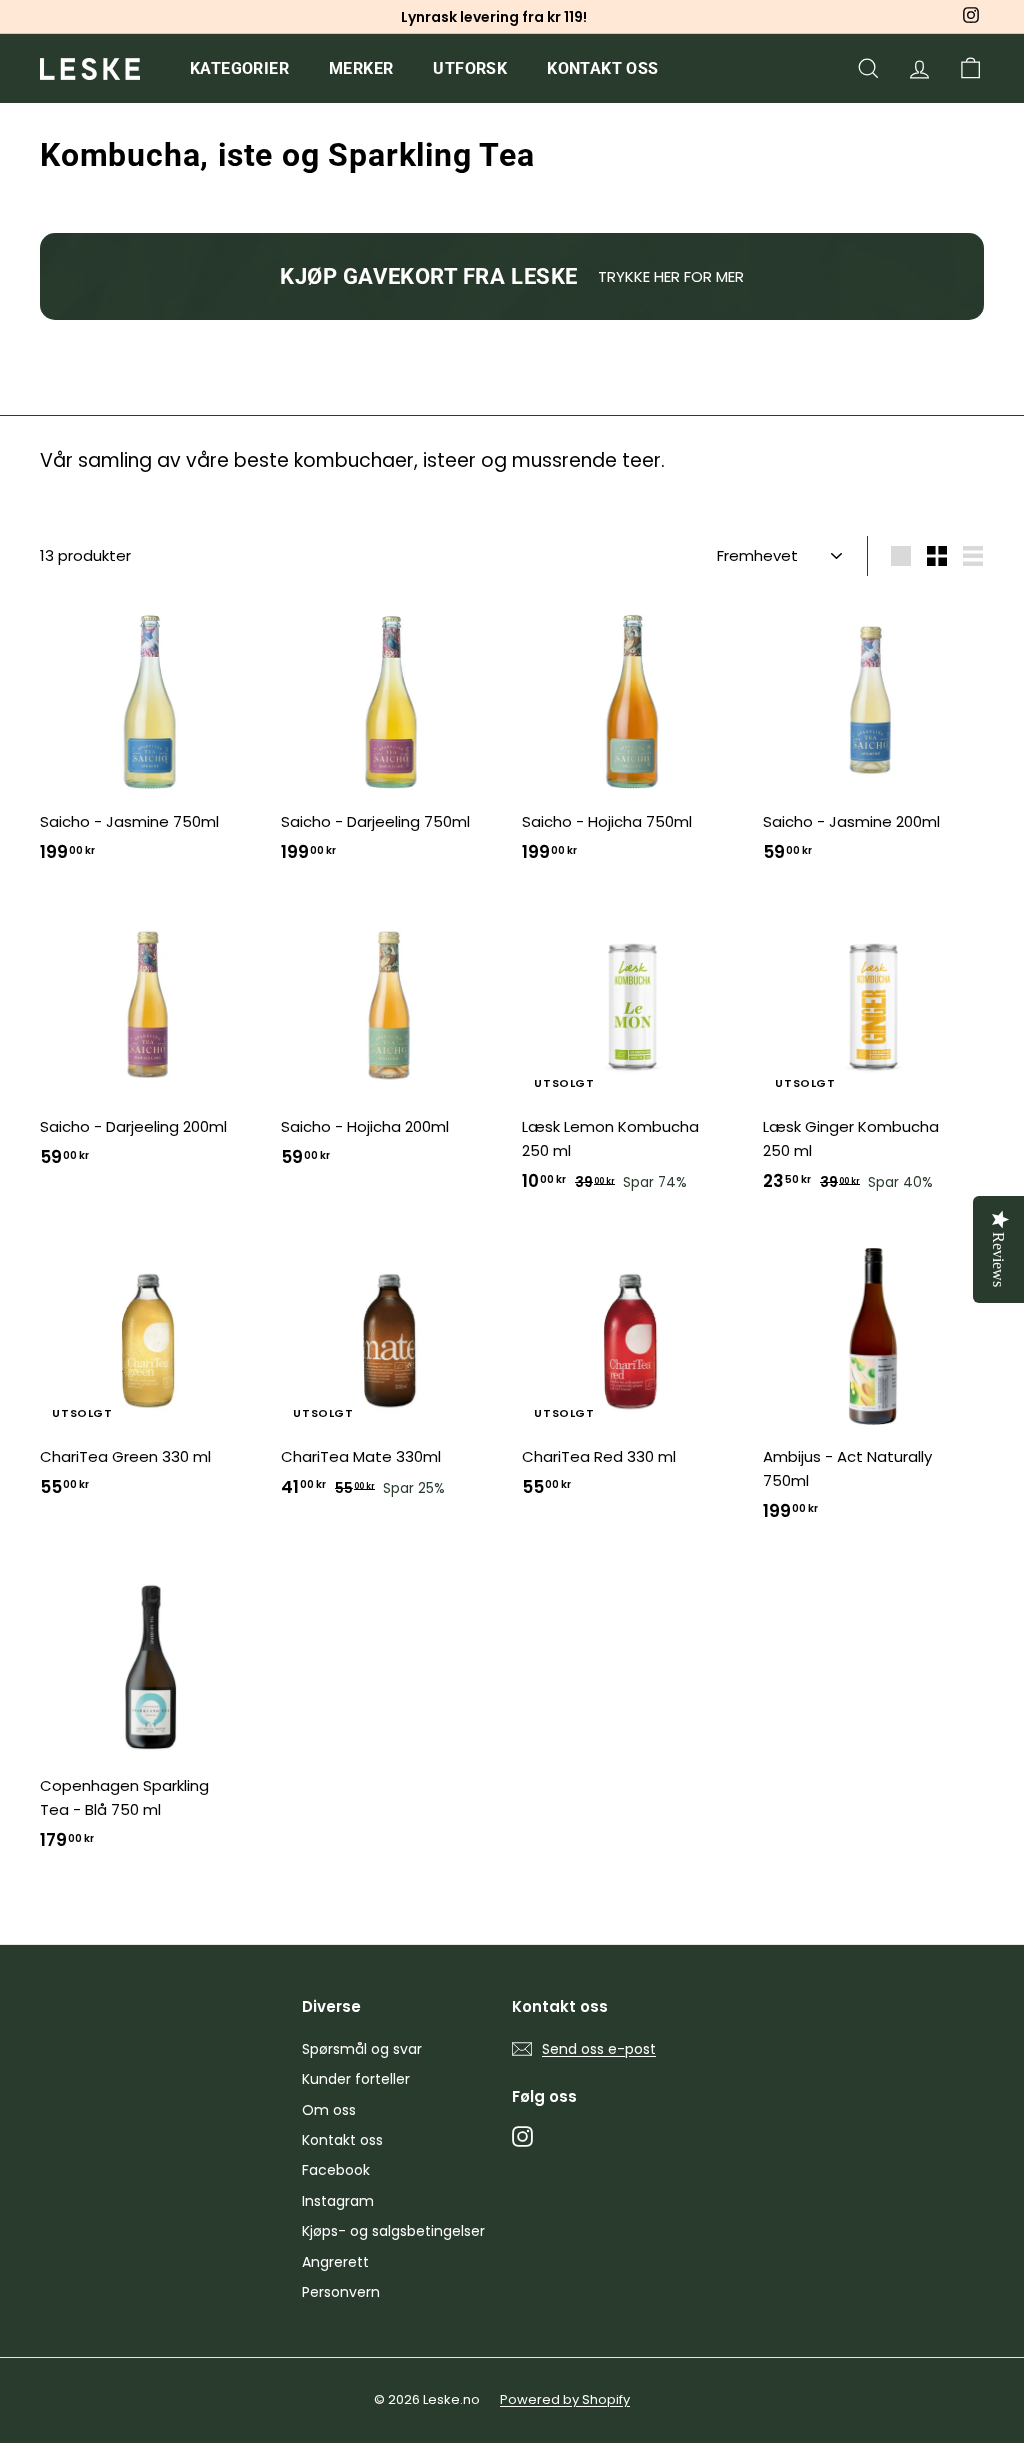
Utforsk (470, 68)
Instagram (338, 2201)
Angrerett (335, 2262)
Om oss (329, 2110)
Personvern (341, 2292)
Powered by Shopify (565, 2399)
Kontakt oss (602, 68)
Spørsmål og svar (362, 2049)
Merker (361, 68)
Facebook (336, 2170)
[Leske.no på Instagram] (522, 2135)
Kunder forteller (356, 2079)
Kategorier (239, 68)
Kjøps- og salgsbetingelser (393, 2231)
